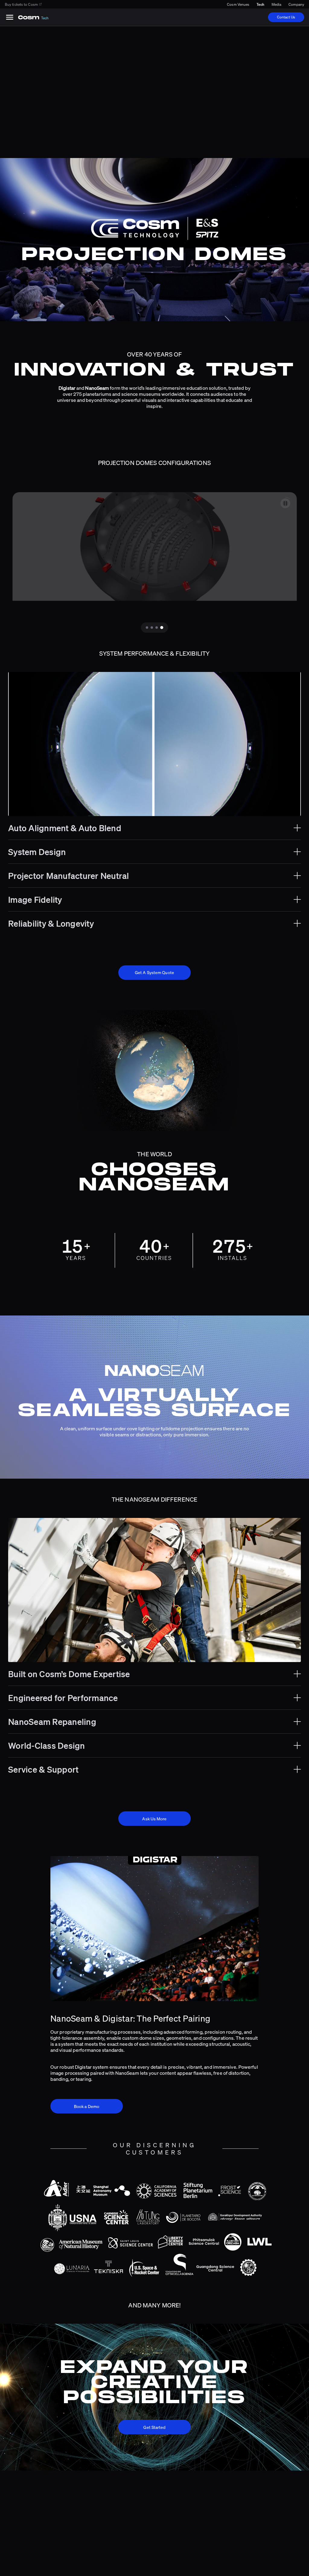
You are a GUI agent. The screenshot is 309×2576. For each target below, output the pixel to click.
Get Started (154, 2427)
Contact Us (286, 17)
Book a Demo (87, 2106)
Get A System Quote (154, 972)
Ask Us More (154, 1819)
